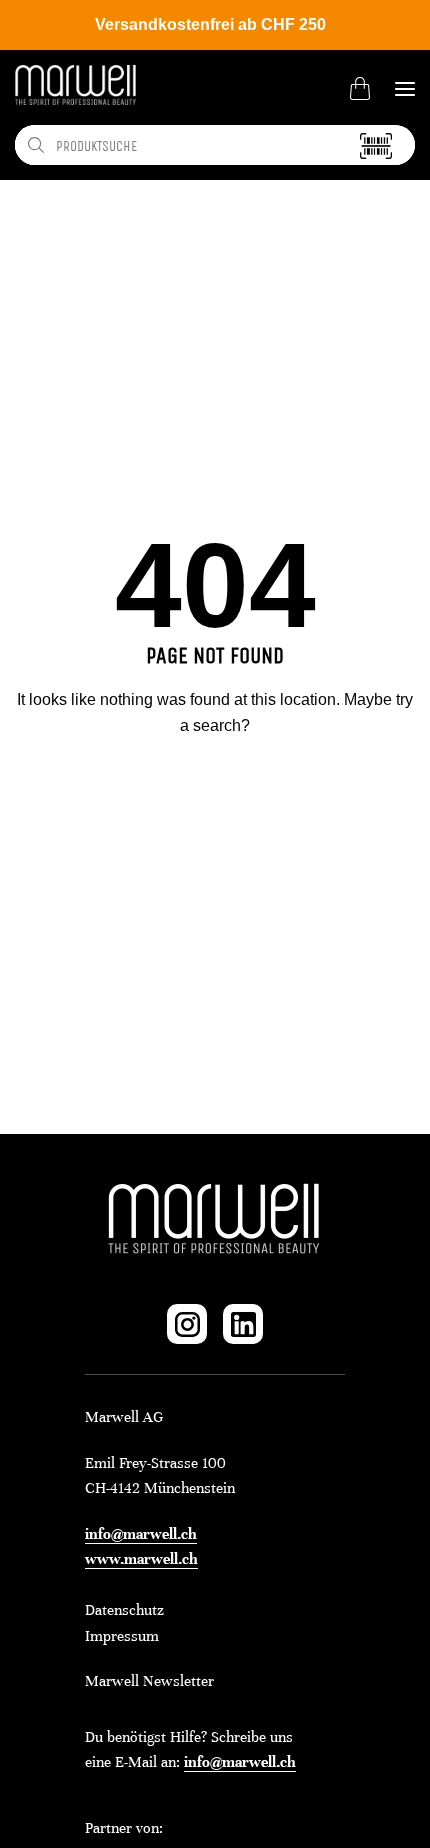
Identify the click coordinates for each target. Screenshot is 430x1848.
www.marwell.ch (141, 1559)
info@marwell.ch (141, 1534)
